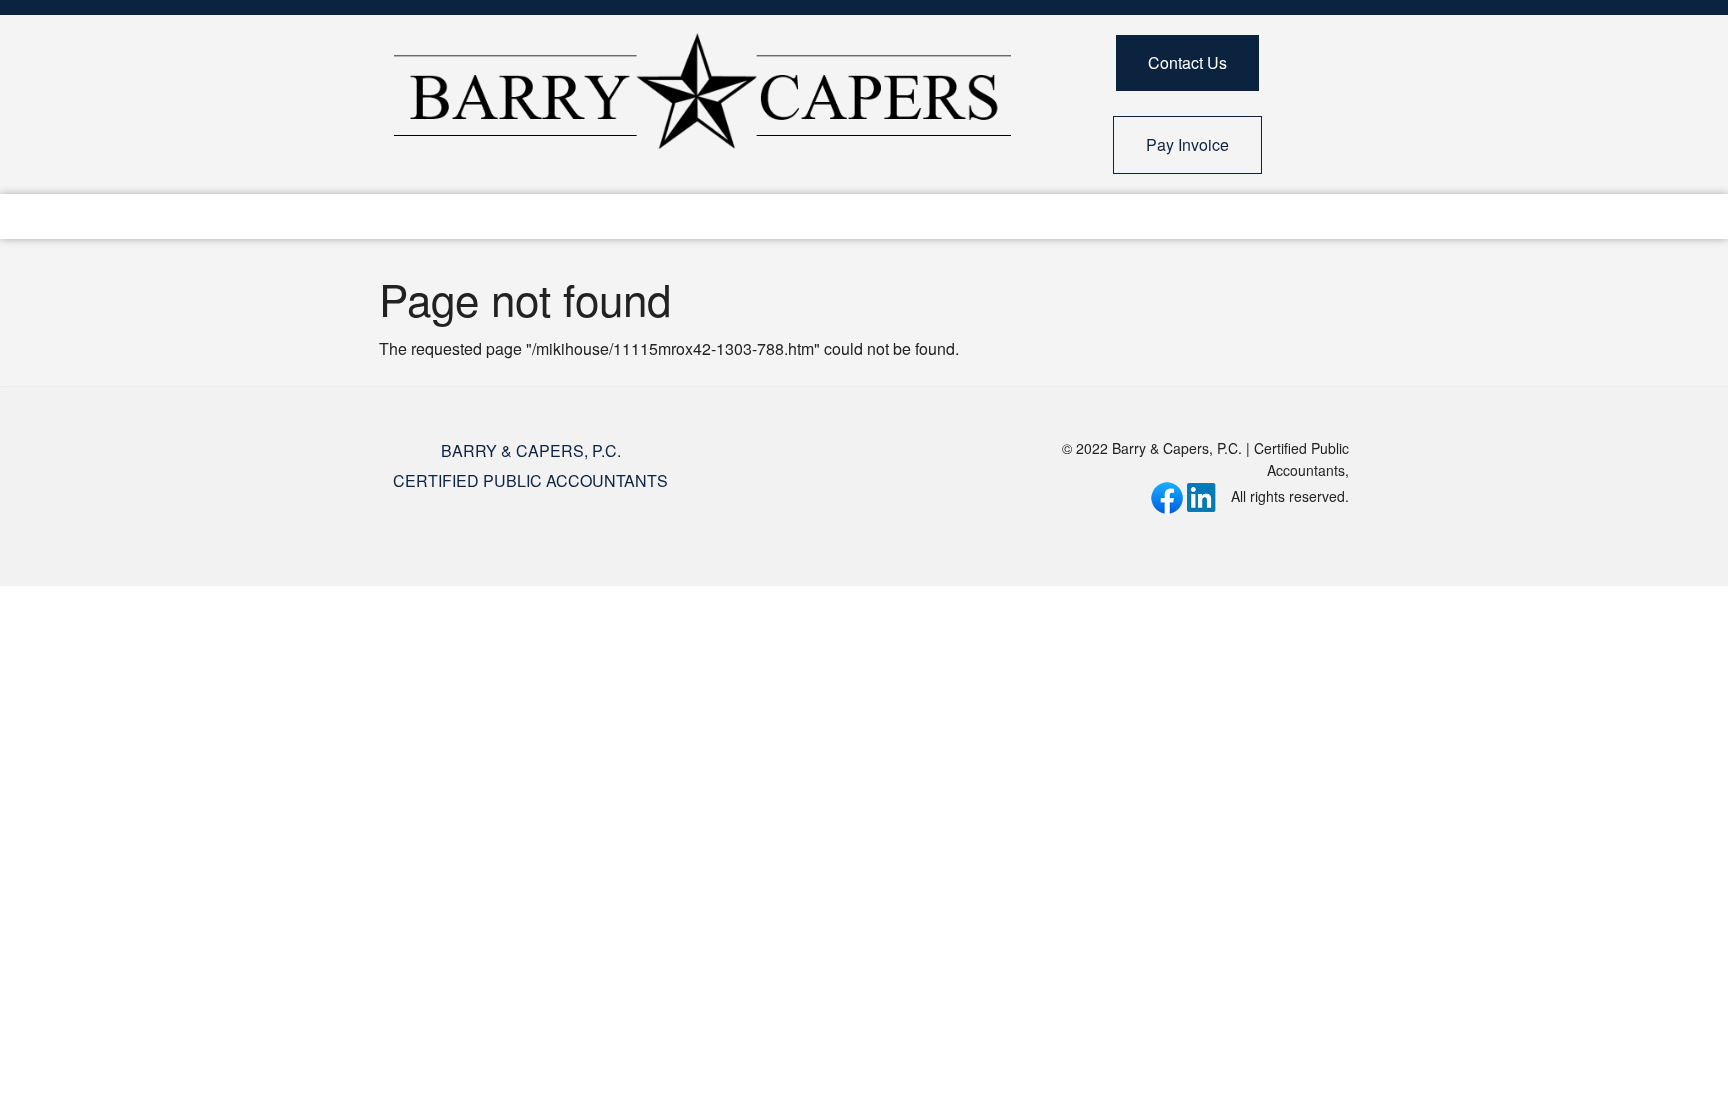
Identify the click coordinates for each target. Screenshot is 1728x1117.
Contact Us (1187, 62)
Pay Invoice (1187, 144)
